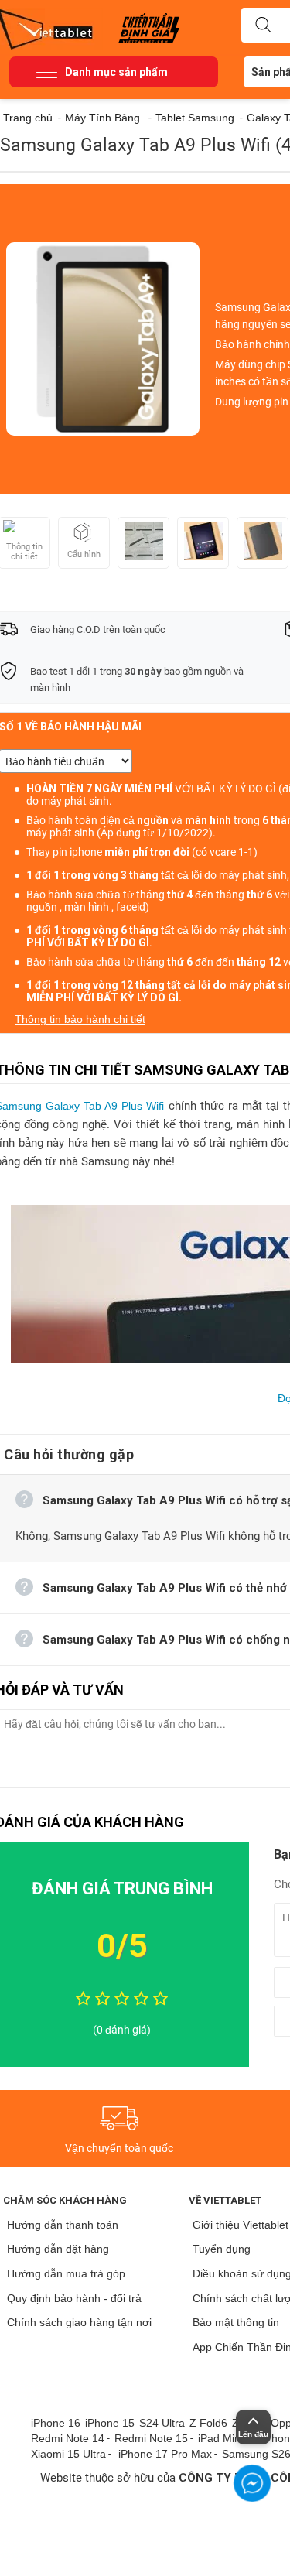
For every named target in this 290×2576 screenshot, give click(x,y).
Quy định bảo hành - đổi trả (74, 2298)
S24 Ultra (162, 2423)
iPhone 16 (56, 2423)
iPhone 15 (110, 2423)
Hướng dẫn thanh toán (63, 2225)
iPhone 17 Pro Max (165, 2454)
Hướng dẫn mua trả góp (66, 2273)
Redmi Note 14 (68, 2438)
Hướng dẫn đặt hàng (58, 2249)
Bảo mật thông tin (236, 2322)
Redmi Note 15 (151, 2438)
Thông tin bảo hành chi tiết (80, 1019)
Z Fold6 (208, 2423)
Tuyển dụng (222, 2249)
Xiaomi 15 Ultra (68, 2454)
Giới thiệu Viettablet (241, 2225)
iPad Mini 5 (225, 2438)
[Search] (263, 26)
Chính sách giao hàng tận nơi (79, 2322)
